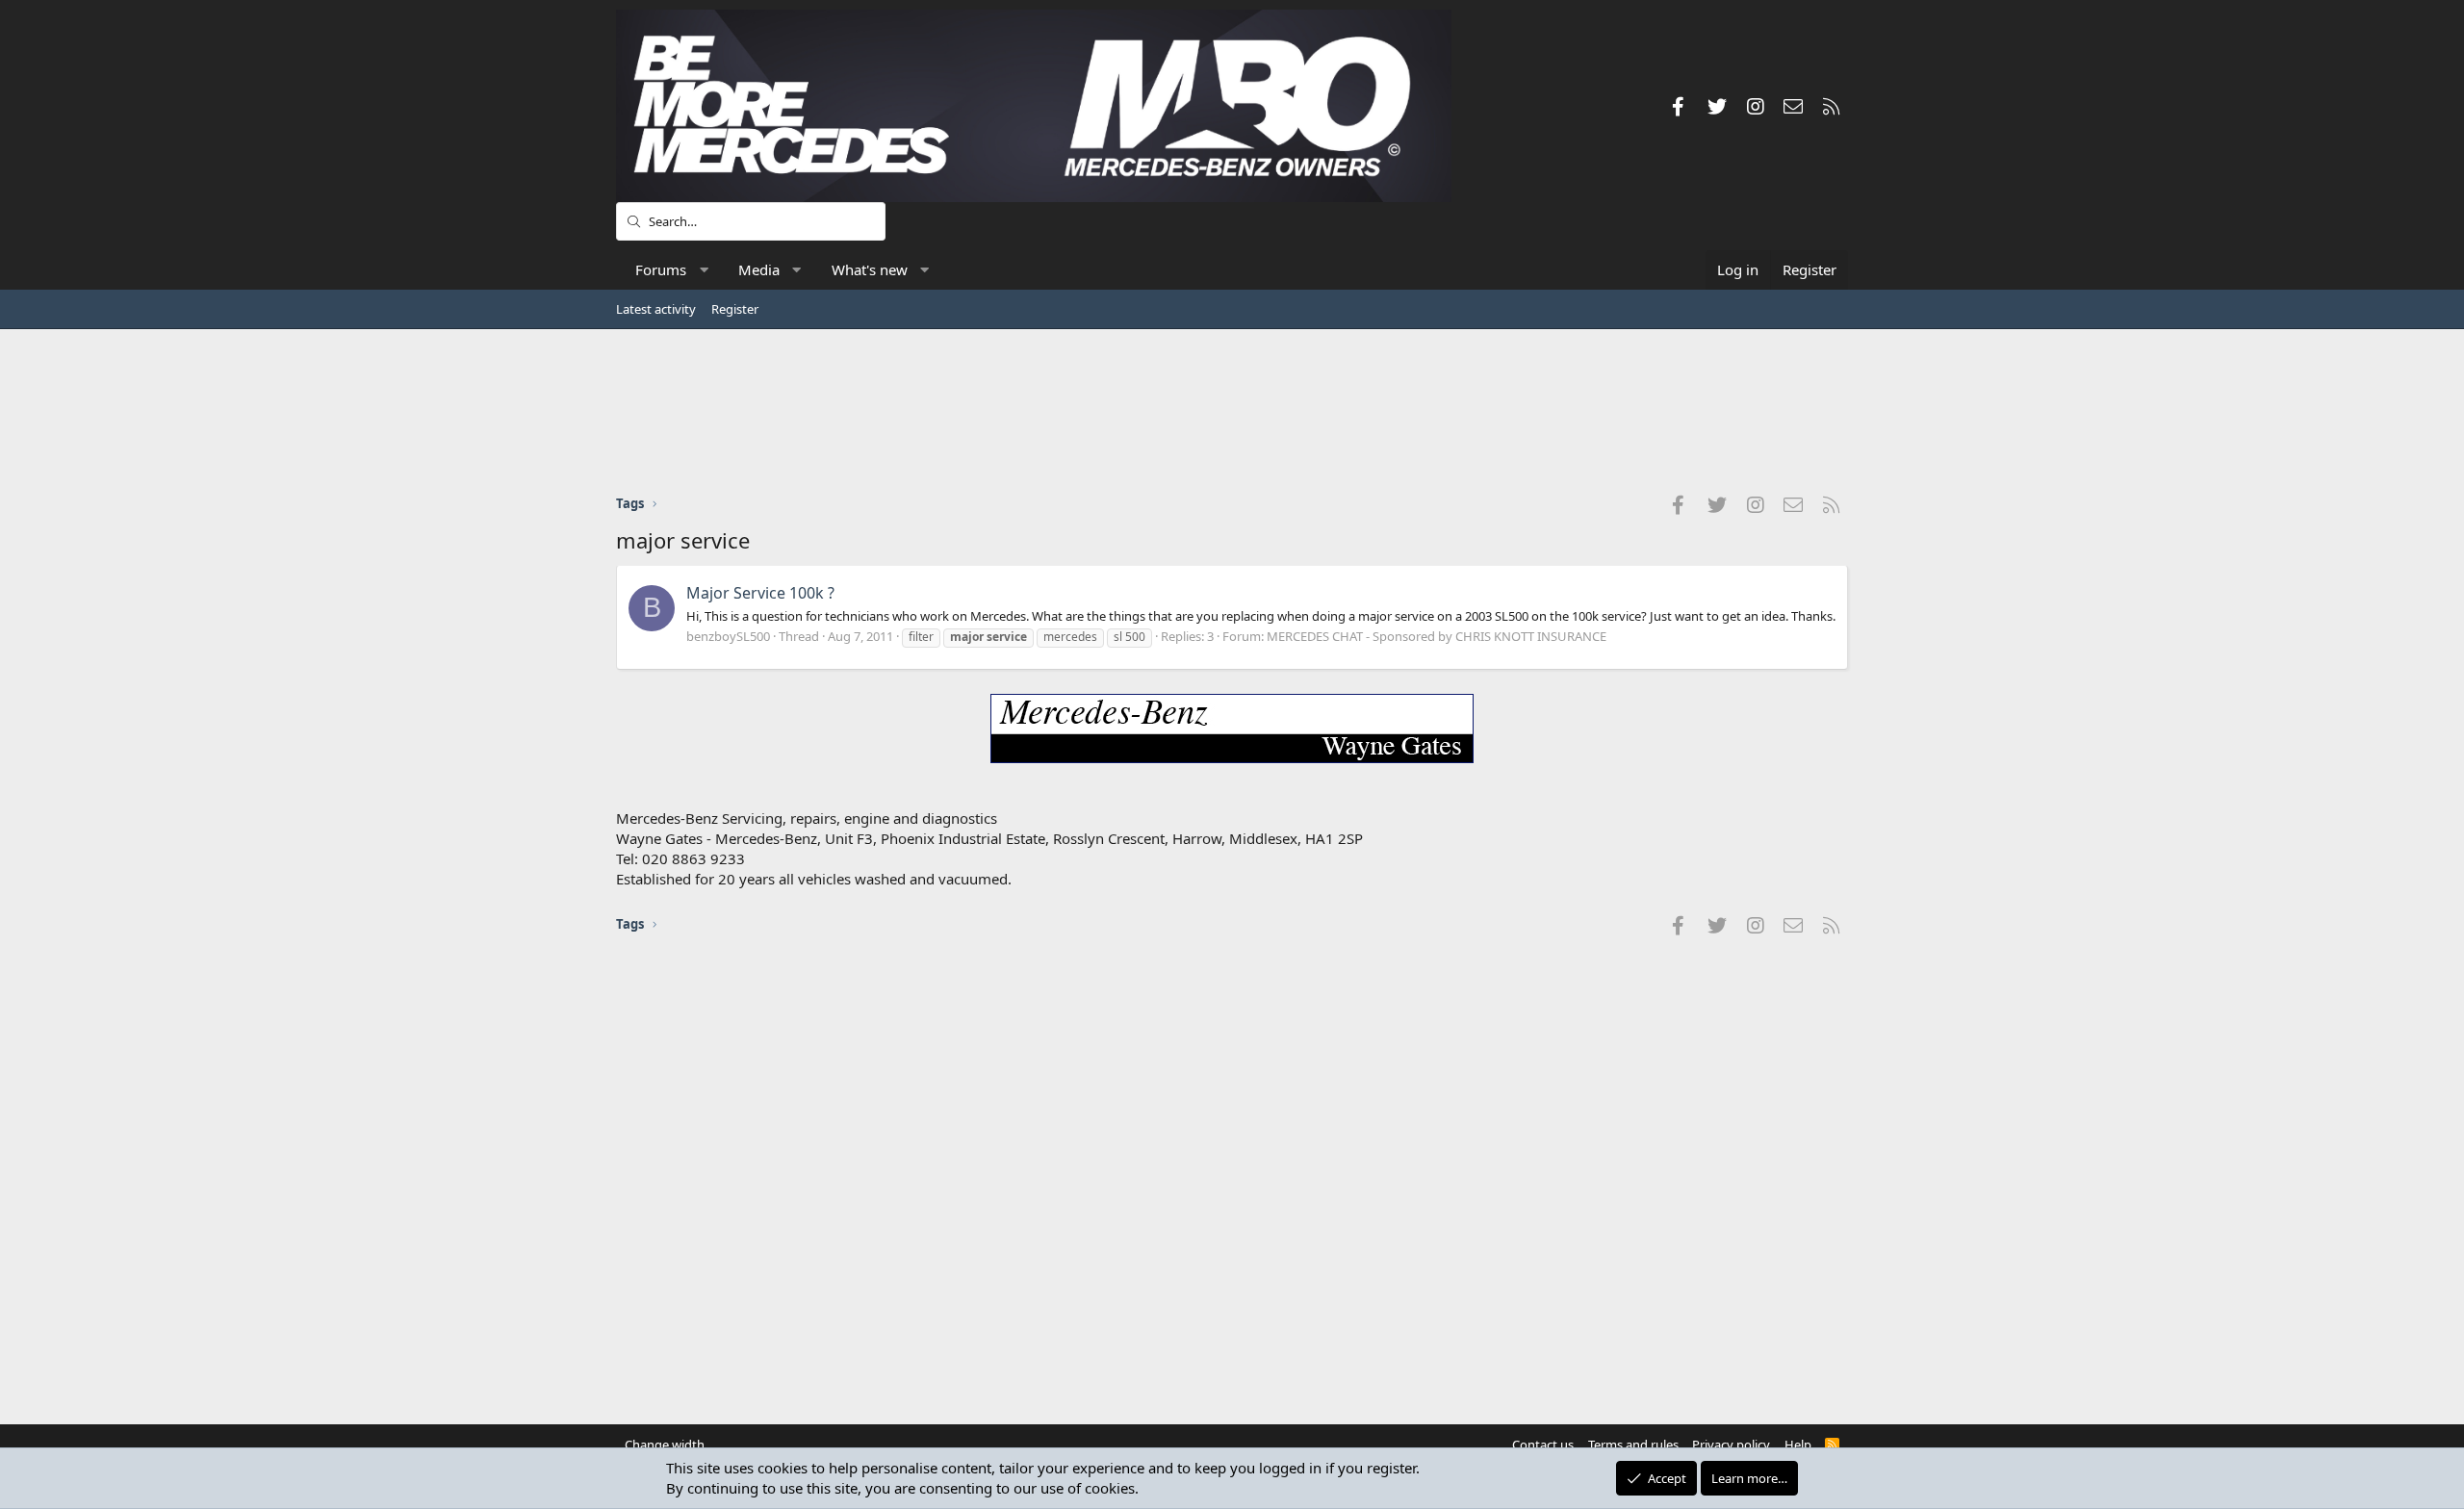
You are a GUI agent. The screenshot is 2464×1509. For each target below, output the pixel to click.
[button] (704, 270)
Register (735, 309)
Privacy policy (1731, 1445)
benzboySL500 (728, 636)
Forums (661, 269)
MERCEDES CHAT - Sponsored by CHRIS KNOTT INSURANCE (1437, 636)
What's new (870, 269)
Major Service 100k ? (760, 593)
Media (759, 269)
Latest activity (656, 309)
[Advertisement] (1232, 411)
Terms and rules (1633, 1445)
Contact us (1543, 1445)
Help (1798, 1445)
